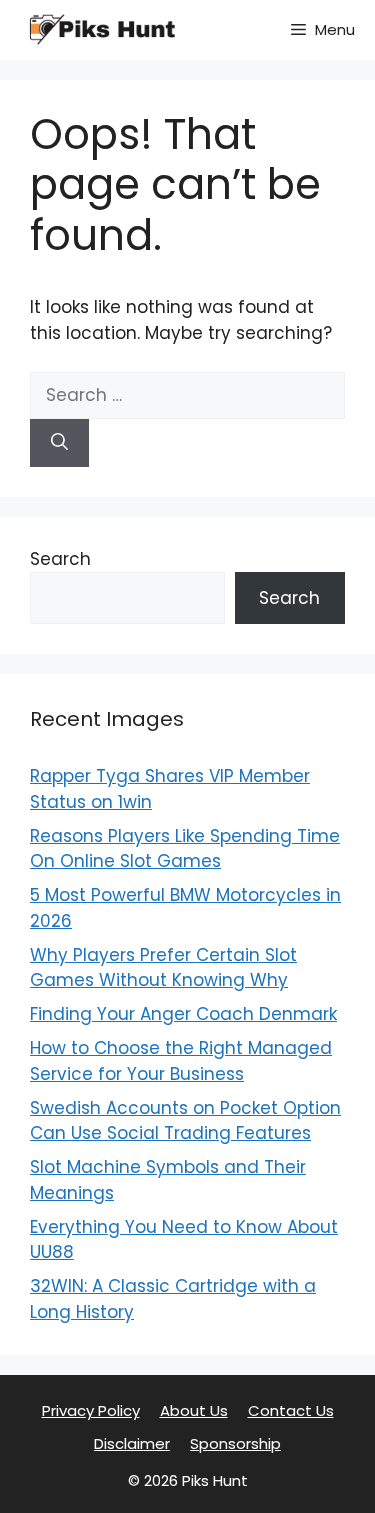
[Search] (59, 443)
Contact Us (291, 1410)
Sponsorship (235, 1443)
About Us (194, 1410)
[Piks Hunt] (100, 30)
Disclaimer (132, 1443)
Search (60, 559)
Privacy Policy (91, 1410)
